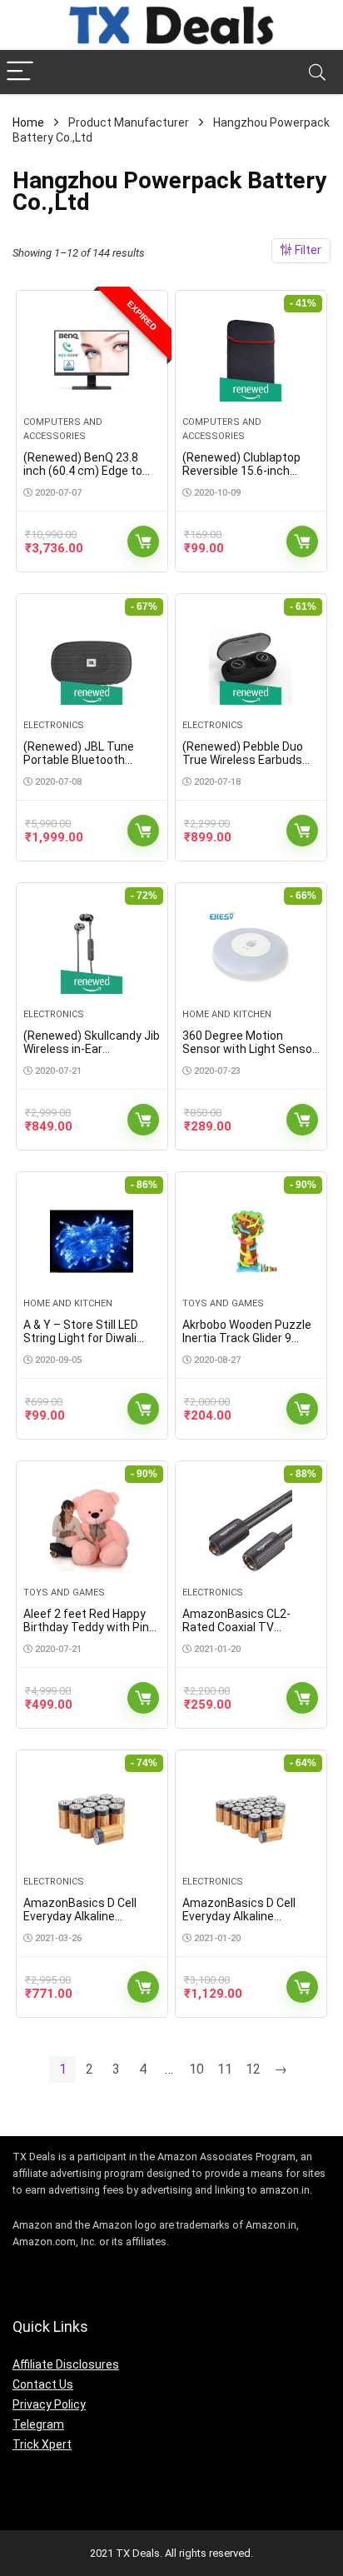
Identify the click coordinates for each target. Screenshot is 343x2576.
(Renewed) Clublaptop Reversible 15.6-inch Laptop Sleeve (241, 471)
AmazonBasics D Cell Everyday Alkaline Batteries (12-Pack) (80, 1916)
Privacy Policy (49, 2404)
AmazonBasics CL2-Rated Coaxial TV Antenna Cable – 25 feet (247, 1627)
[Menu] (20, 72)
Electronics (54, 725)
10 (196, 2069)
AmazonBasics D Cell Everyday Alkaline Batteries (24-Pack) (239, 1916)
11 (225, 2069)
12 (253, 2069)
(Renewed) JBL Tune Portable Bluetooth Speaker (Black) (79, 760)
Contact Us (43, 2384)
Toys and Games (223, 1303)
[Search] (317, 72)
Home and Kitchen (227, 1014)
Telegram (38, 2424)
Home (28, 122)
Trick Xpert (42, 2444)
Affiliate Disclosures (66, 2364)
